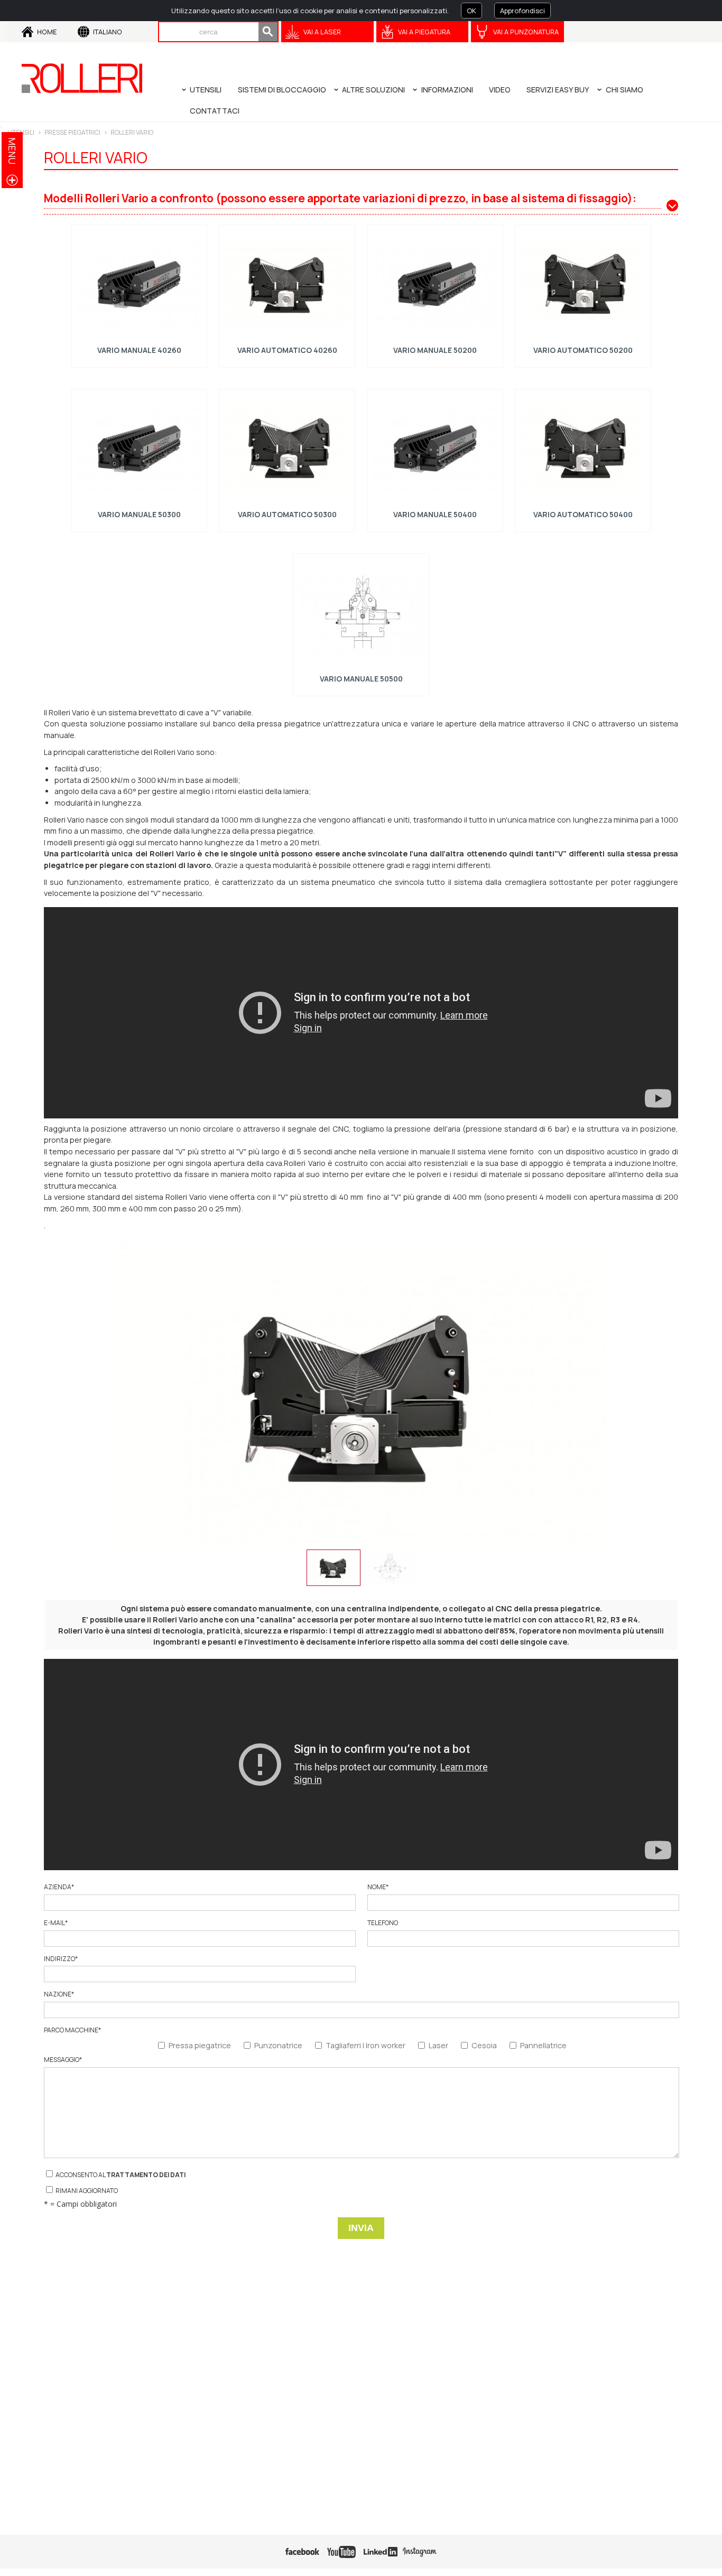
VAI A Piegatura (424, 32)
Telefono (383, 1923)
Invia (361, 2228)
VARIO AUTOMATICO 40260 (287, 350)
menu (12, 151)
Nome (378, 1887)
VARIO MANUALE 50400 (435, 514)
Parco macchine (72, 2030)
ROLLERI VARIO (132, 132)
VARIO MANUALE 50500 (361, 679)
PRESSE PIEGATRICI (72, 132)
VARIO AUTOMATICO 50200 (583, 350)
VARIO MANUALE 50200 (435, 350)
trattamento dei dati (146, 2175)
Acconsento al (120, 2175)
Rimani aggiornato (86, 2191)
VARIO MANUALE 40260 (139, 350)
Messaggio (63, 2060)
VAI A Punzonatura (526, 32)
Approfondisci (522, 11)
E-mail (56, 1923)
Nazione (59, 1994)
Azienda (59, 1887)
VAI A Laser (322, 32)
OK (471, 11)
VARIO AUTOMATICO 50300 (287, 514)
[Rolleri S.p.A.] (82, 78)
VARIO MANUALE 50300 (139, 514)
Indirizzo (61, 1959)
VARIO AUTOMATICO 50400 (583, 514)
